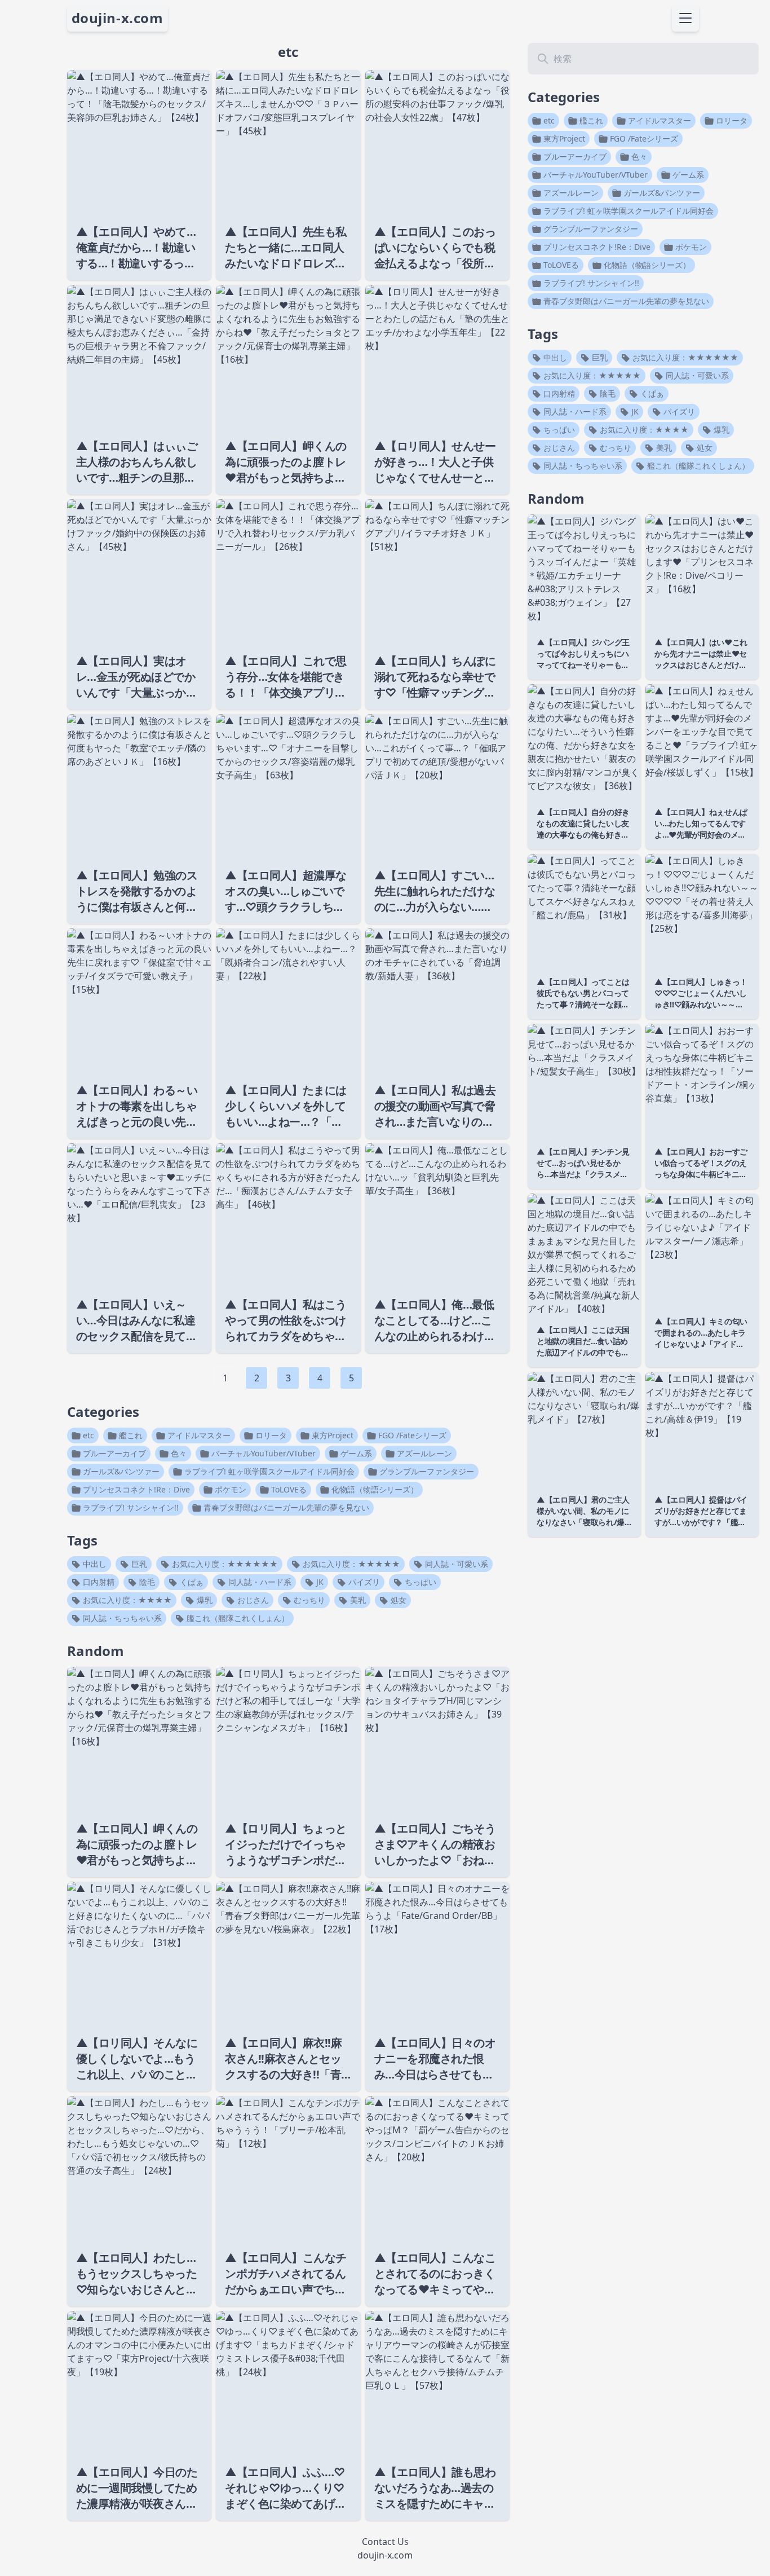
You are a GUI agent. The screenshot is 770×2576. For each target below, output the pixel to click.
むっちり (308, 1600)
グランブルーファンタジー (426, 1471)
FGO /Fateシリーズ (411, 1435)
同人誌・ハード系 (259, 1582)
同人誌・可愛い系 (455, 1564)
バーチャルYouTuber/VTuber (262, 1453)
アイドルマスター (198, 1435)
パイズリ (363, 1582)
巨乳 (138, 1564)
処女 (397, 1600)
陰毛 (146, 1582)
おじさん (252, 1600)
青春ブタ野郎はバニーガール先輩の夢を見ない (285, 1507)
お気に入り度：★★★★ (126, 1600)
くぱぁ (191, 1582)
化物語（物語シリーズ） (374, 1489)
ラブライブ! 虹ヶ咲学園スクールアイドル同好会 (268, 1471)
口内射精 (98, 1582)
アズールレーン (423, 1453)
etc (87, 1435)
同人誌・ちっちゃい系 (121, 1618)
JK (319, 1582)
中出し (94, 1564)
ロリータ (270, 1435)
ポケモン (229, 1489)
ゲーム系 (355, 1453)
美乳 (357, 1600)
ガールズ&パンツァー (120, 1471)
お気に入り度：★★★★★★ (224, 1564)
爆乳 (203, 1600)
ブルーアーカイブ (113, 1453)
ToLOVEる (288, 1489)
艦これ (130, 1435)
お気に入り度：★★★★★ (350, 1564)
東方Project (331, 1435)
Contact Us (385, 2542)
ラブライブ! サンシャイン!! (130, 1507)
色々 (178, 1453)
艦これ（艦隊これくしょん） (237, 1618)
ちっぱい (419, 1582)
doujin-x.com (118, 18)
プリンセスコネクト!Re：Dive (135, 1489)
